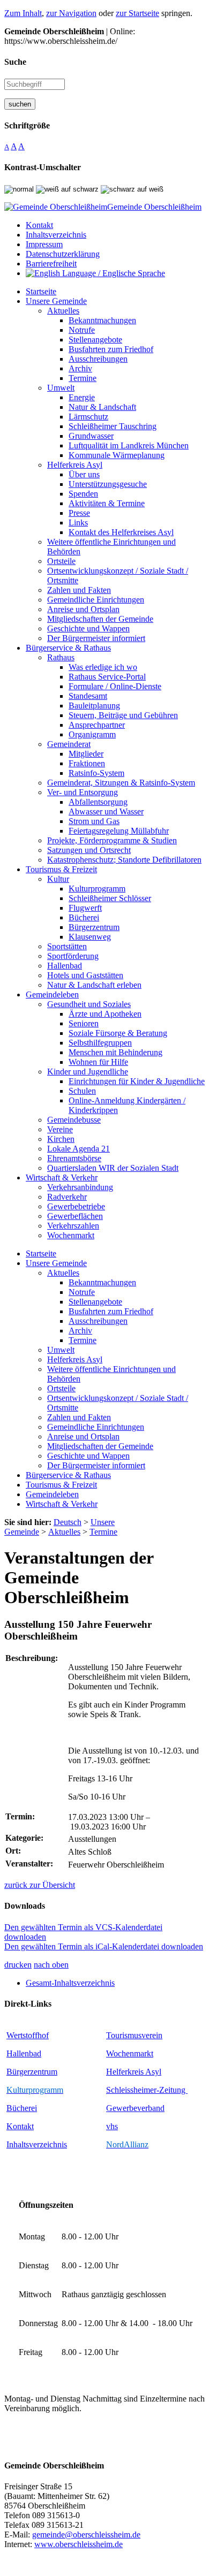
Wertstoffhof (28, 2035)
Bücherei (22, 2108)
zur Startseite (137, 13)
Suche (15, 62)
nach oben (51, 1965)
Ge (111, 2108)
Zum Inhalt (23, 13)
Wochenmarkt (130, 2053)
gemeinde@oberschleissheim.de (86, 2535)
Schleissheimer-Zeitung (147, 2090)
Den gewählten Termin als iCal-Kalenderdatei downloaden (104, 1946)
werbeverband (140, 2108)
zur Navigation (71, 13)
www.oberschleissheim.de (79, 2544)
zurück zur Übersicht (40, 1885)
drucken (18, 1965)
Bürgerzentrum (32, 2072)
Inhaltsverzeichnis (37, 2144)
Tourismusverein (134, 2035)
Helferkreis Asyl (134, 2072)
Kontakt (20, 2126)
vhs (112, 2126)
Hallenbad (24, 2053)
